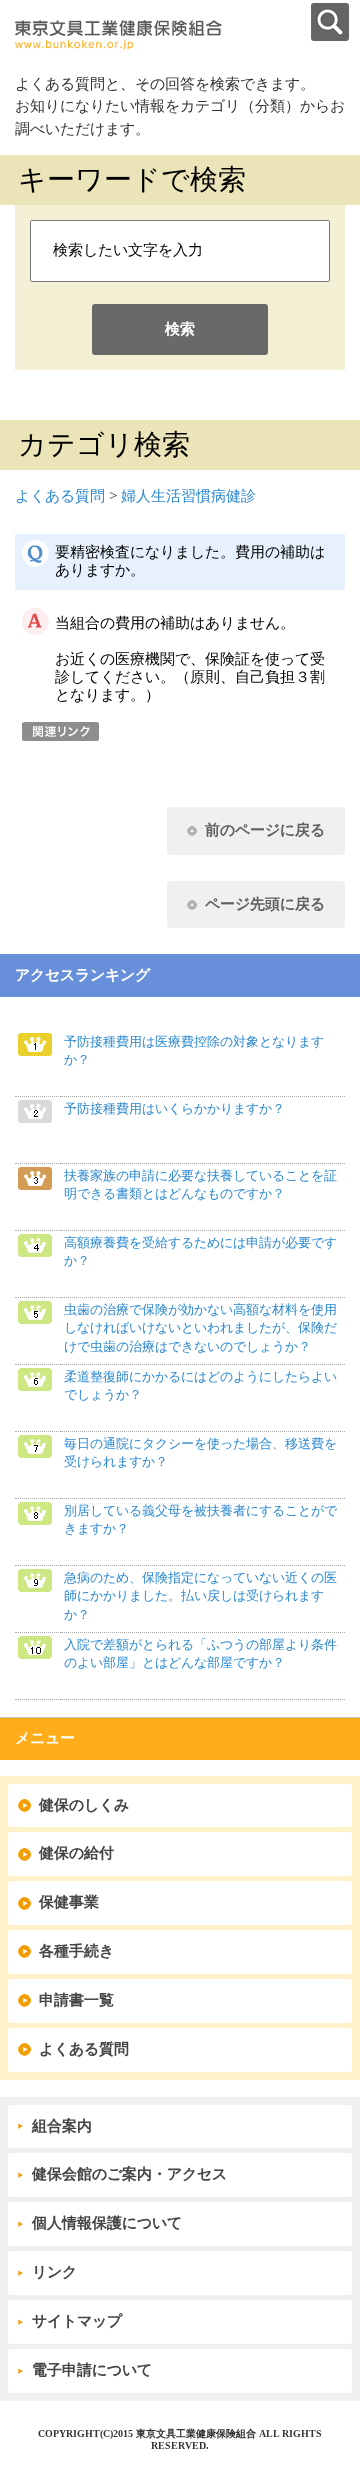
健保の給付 (76, 1853)
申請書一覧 (76, 2000)
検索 (180, 329)
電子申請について (92, 2370)
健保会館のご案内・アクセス (129, 2174)
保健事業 (69, 1902)
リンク (54, 2272)
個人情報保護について (107, 2223)
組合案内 (62, 2126)
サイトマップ (77, 2321)
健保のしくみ (84, 1805)
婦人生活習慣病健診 (188, 496)
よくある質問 (60, 496)
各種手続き (76, 1951)
